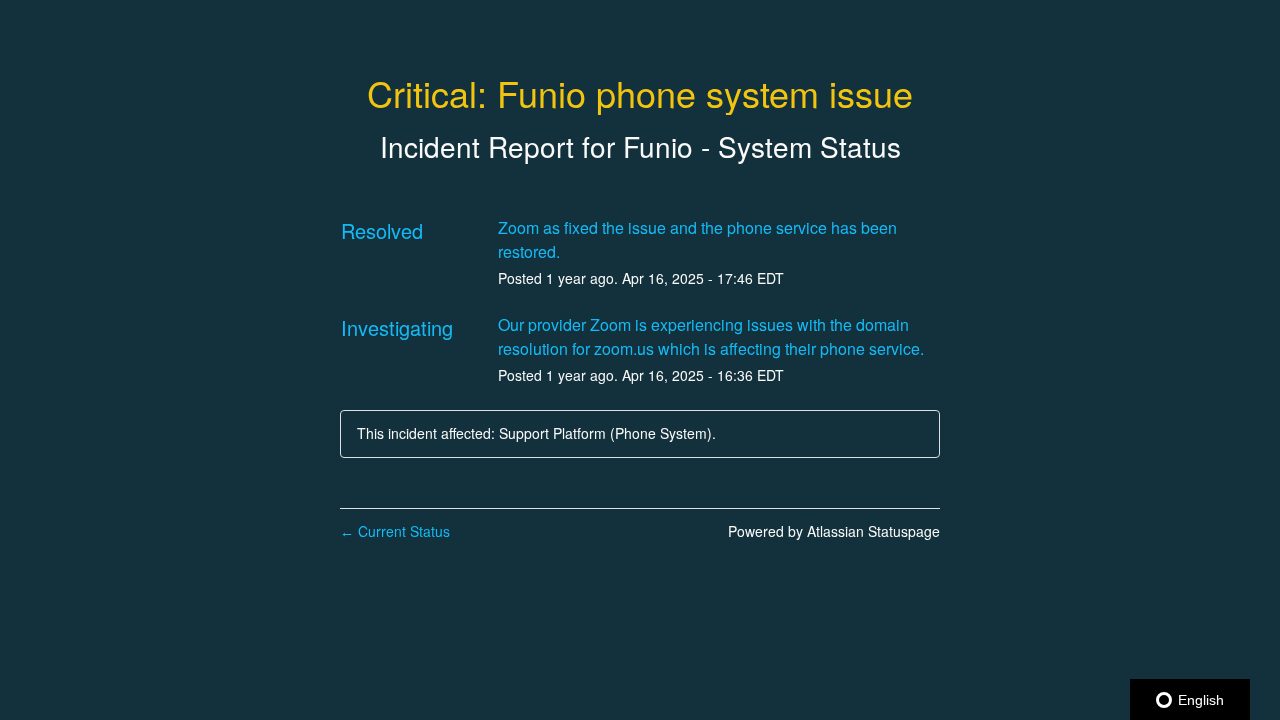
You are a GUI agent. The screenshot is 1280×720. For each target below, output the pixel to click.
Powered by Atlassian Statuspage (834, 531)
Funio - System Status (762, 146)
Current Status (395, 531)
